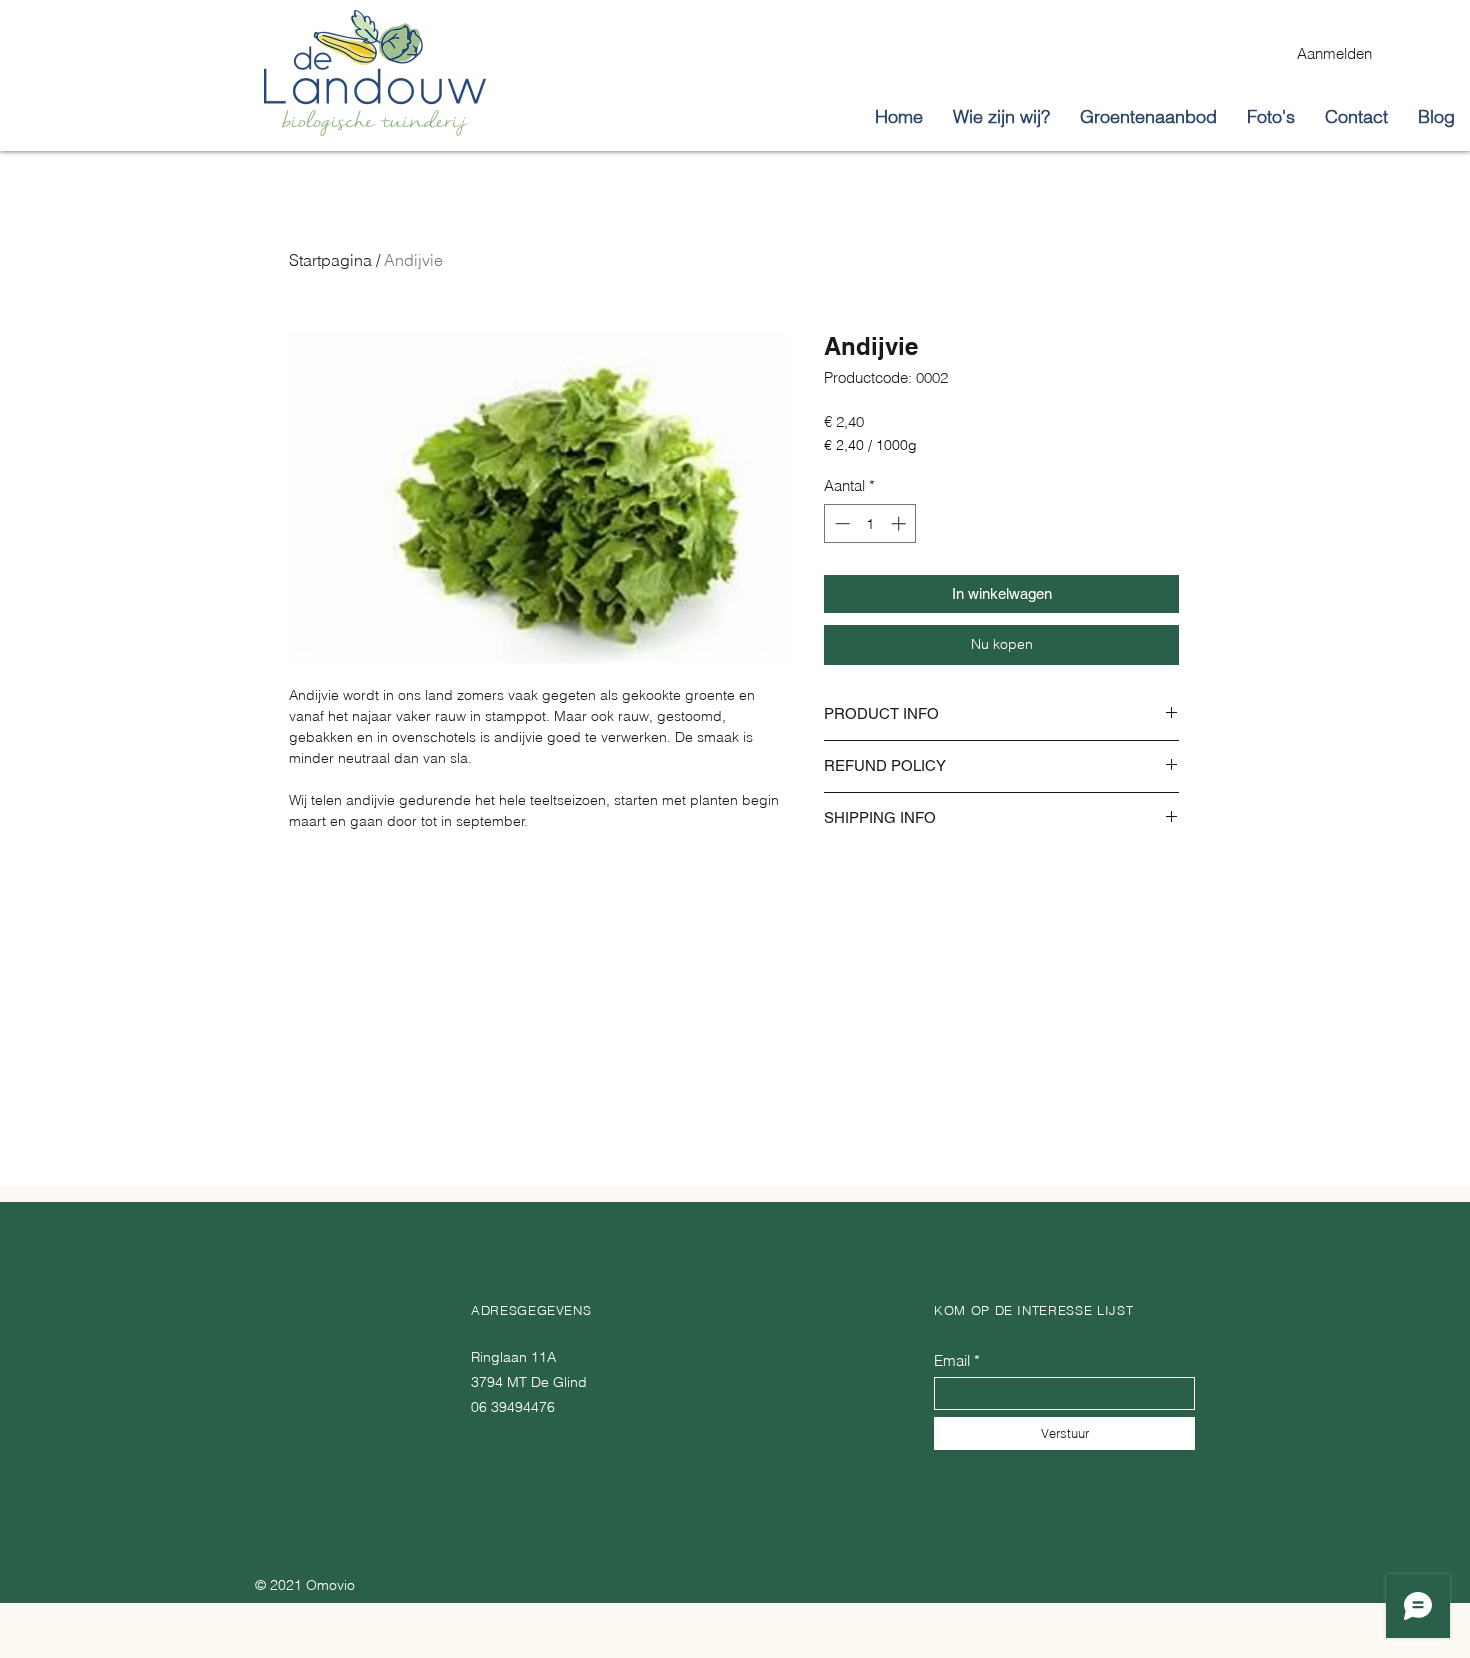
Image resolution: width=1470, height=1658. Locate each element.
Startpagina (330, 260)
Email (952, 1360)
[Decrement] (840, 523)
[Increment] (900, 523)
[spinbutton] (870, 523)
